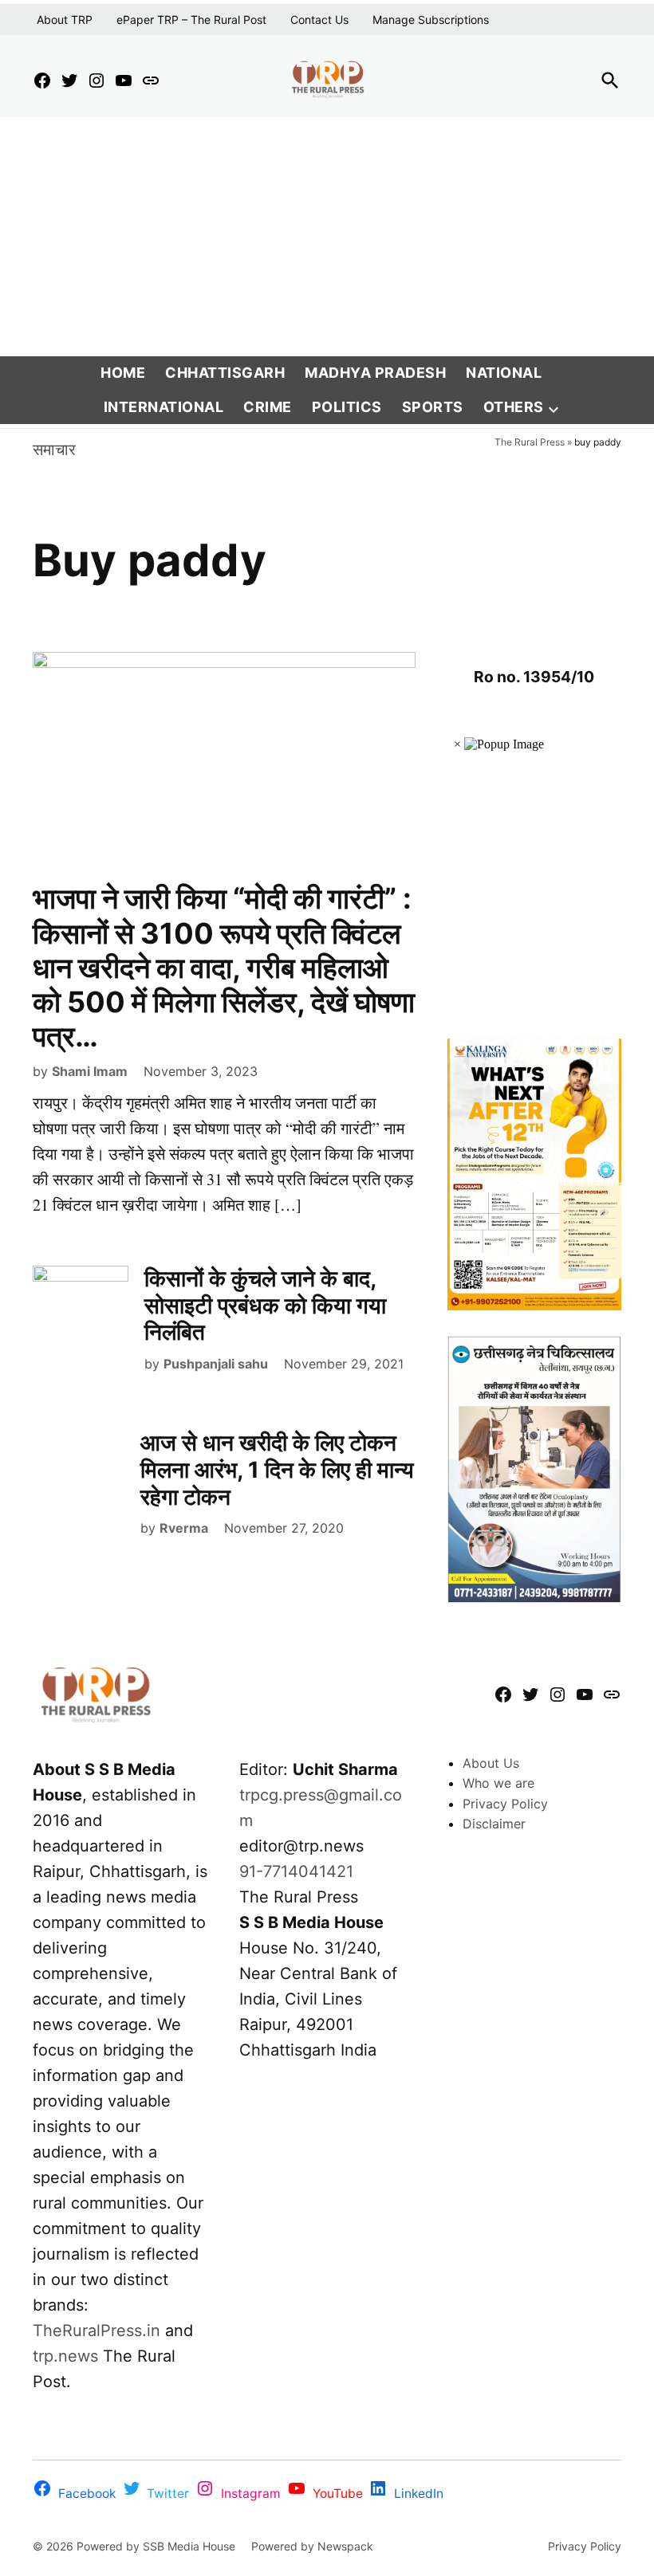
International (164, 407)
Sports (433, 407)
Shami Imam (90, 1071)
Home (123, 373)
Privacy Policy (505, 1804)
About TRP (65, 20)
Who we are (498, 1783)
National (504, 373)
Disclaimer (494, 1824)
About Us (491, 1763)
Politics (347, 407)
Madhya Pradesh (375, 373)
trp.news (65, 2356)
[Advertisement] (327, 237)
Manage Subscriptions (431, 20)
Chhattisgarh (225, 373)
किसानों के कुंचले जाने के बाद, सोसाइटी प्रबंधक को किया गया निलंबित (265, 1305)
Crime (268, 407)
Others (514, 407)
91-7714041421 (296, 1871)
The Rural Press (530, 442)
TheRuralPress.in (99, 2331)
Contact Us (319, 20)
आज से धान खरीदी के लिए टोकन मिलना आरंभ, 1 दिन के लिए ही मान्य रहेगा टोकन (277, 1469)
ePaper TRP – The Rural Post (191, 20)
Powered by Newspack (312, 2546)
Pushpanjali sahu (216, 1364)
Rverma (184, 1528)
